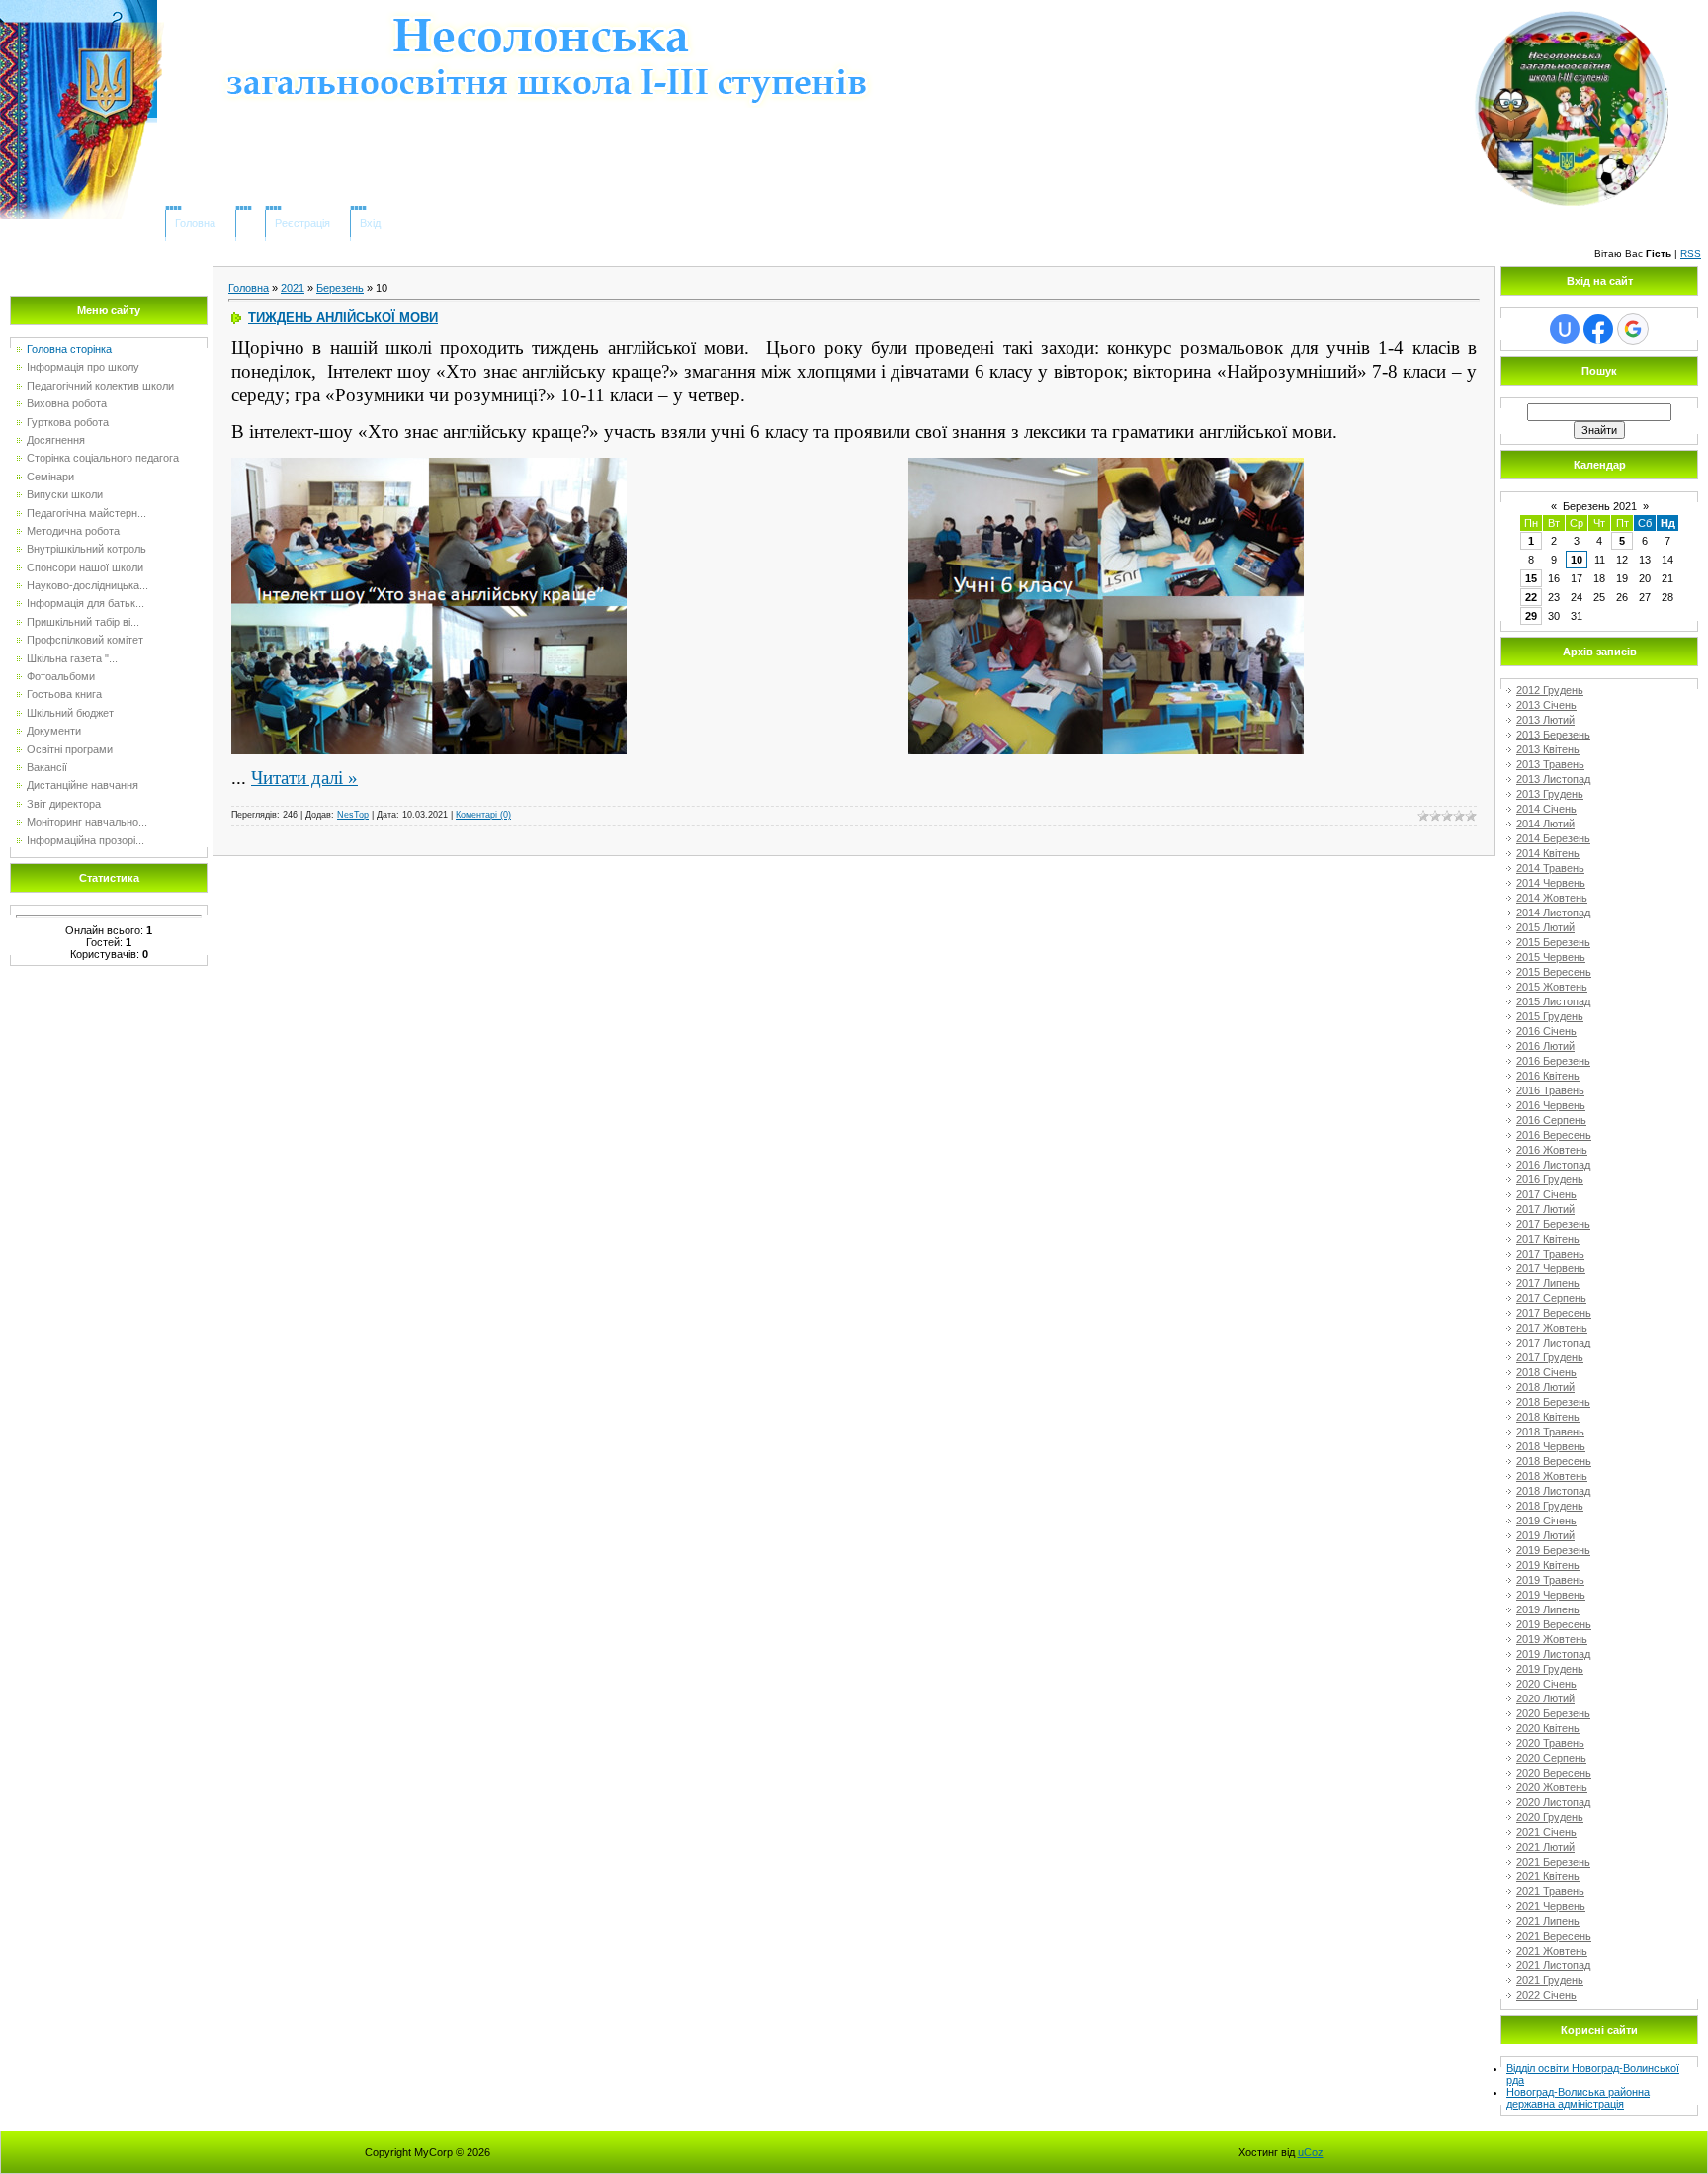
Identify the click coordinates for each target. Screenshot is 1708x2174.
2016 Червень (1551, 1105)
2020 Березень (1553, 1713)
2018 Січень (1546, 1372)
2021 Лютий (1545, 1847)
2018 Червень (1551, 1446)
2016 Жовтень (1552, 1150)
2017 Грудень (1550, 1357)
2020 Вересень (1554, 1773)
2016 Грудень (1550, 1179)
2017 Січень (1546, 1194)
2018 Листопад (1553, 1491)
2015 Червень (1551, 957)
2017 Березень (1553, 1224)
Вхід (370, 223)
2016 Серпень (1551, 1120)
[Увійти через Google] (1633, 329)
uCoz (1311, 2152)
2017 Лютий (1545, 1209)
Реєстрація (302, 223)
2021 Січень (1546, 1832)
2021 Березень (1553, 1862)
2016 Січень (1546, 1031)
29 (1531, 616)
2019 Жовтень (1552, 1639)
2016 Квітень (1548, 1076)
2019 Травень (1550, 1580)
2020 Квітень (1548, 1728)
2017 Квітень (1548, 1239)
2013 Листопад (1553, 779)
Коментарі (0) (483, 815)
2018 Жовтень (1552, 1476)
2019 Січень (1546, 1521)
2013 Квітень (1548, 749)
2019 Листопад (1553, 1654)
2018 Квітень (1548, 1417)
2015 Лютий (1545, 927)
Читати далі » (304, 778)
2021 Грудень (1550, 1980)
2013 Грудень (1550, 794)
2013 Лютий (1545, 720)
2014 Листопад (1553, 913)
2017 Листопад (1553, 1343)
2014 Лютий (1545, 824)
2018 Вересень (1554, 1461)
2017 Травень (1550, 1254)
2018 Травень (1550, 1432)
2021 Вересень (1554, 1936)
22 (1531, 597)
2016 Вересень (1554, 1135)
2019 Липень (1548, 1609)
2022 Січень (1546, 1995)
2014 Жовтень (1552, 898)
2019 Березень (1553, 1550)
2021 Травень (1550, 1891)
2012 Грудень (1550, 690)
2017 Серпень (1551, 1298)
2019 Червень (1551, 1595)
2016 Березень (1553, 1061)
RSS (1691, 254)
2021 (293, 288)
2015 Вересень (1554, 972)
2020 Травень (1550, 1743)
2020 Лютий (1545, 1698)
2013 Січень (1546, 705)
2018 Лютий (1545, 1387)
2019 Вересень (1554, 1624)
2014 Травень (1550, 868)
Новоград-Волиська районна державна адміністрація (1578, 2098)
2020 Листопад (1553, 1802)
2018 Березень (1553, 1402)
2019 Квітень (1548, 1565)
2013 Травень (1550, 764)
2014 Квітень (1548, 853)
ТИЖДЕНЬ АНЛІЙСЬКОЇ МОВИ (343, 318)
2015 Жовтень (1552, 987)
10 (1577, 560)
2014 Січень (1546, 809)
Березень (340, 288)
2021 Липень (1548, 1921)
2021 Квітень (1548, 1876)
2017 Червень (1551, 1268)
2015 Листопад (1553, 1001)
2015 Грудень (1550, 1016)
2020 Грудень (1550, 1817)
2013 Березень (1553, 735)
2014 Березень (1553, 838)
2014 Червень (1551, 883)
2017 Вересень (1554, 1313)
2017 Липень (1548, 1283)
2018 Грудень (1550, 1506)
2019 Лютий (1545, 1535)
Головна (195, 223)
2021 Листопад (1553, 1965)
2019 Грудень (1550, 1669)
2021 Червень (1551, 1906)
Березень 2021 (1600, 506)
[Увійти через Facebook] (1598, 329)
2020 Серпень (1551, 1758)
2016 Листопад (1553, 1165)
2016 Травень (1550, 1090)
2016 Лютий (1545, 1046)
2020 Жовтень (1552, 1787)
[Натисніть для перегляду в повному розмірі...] (429, 468)
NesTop (353, 815)
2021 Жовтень (1552, 1951)
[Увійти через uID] (1565, 329)
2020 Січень (1546, 1684)
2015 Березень (1553, 942)
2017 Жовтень (1552, 1328)
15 (1531, 578)
